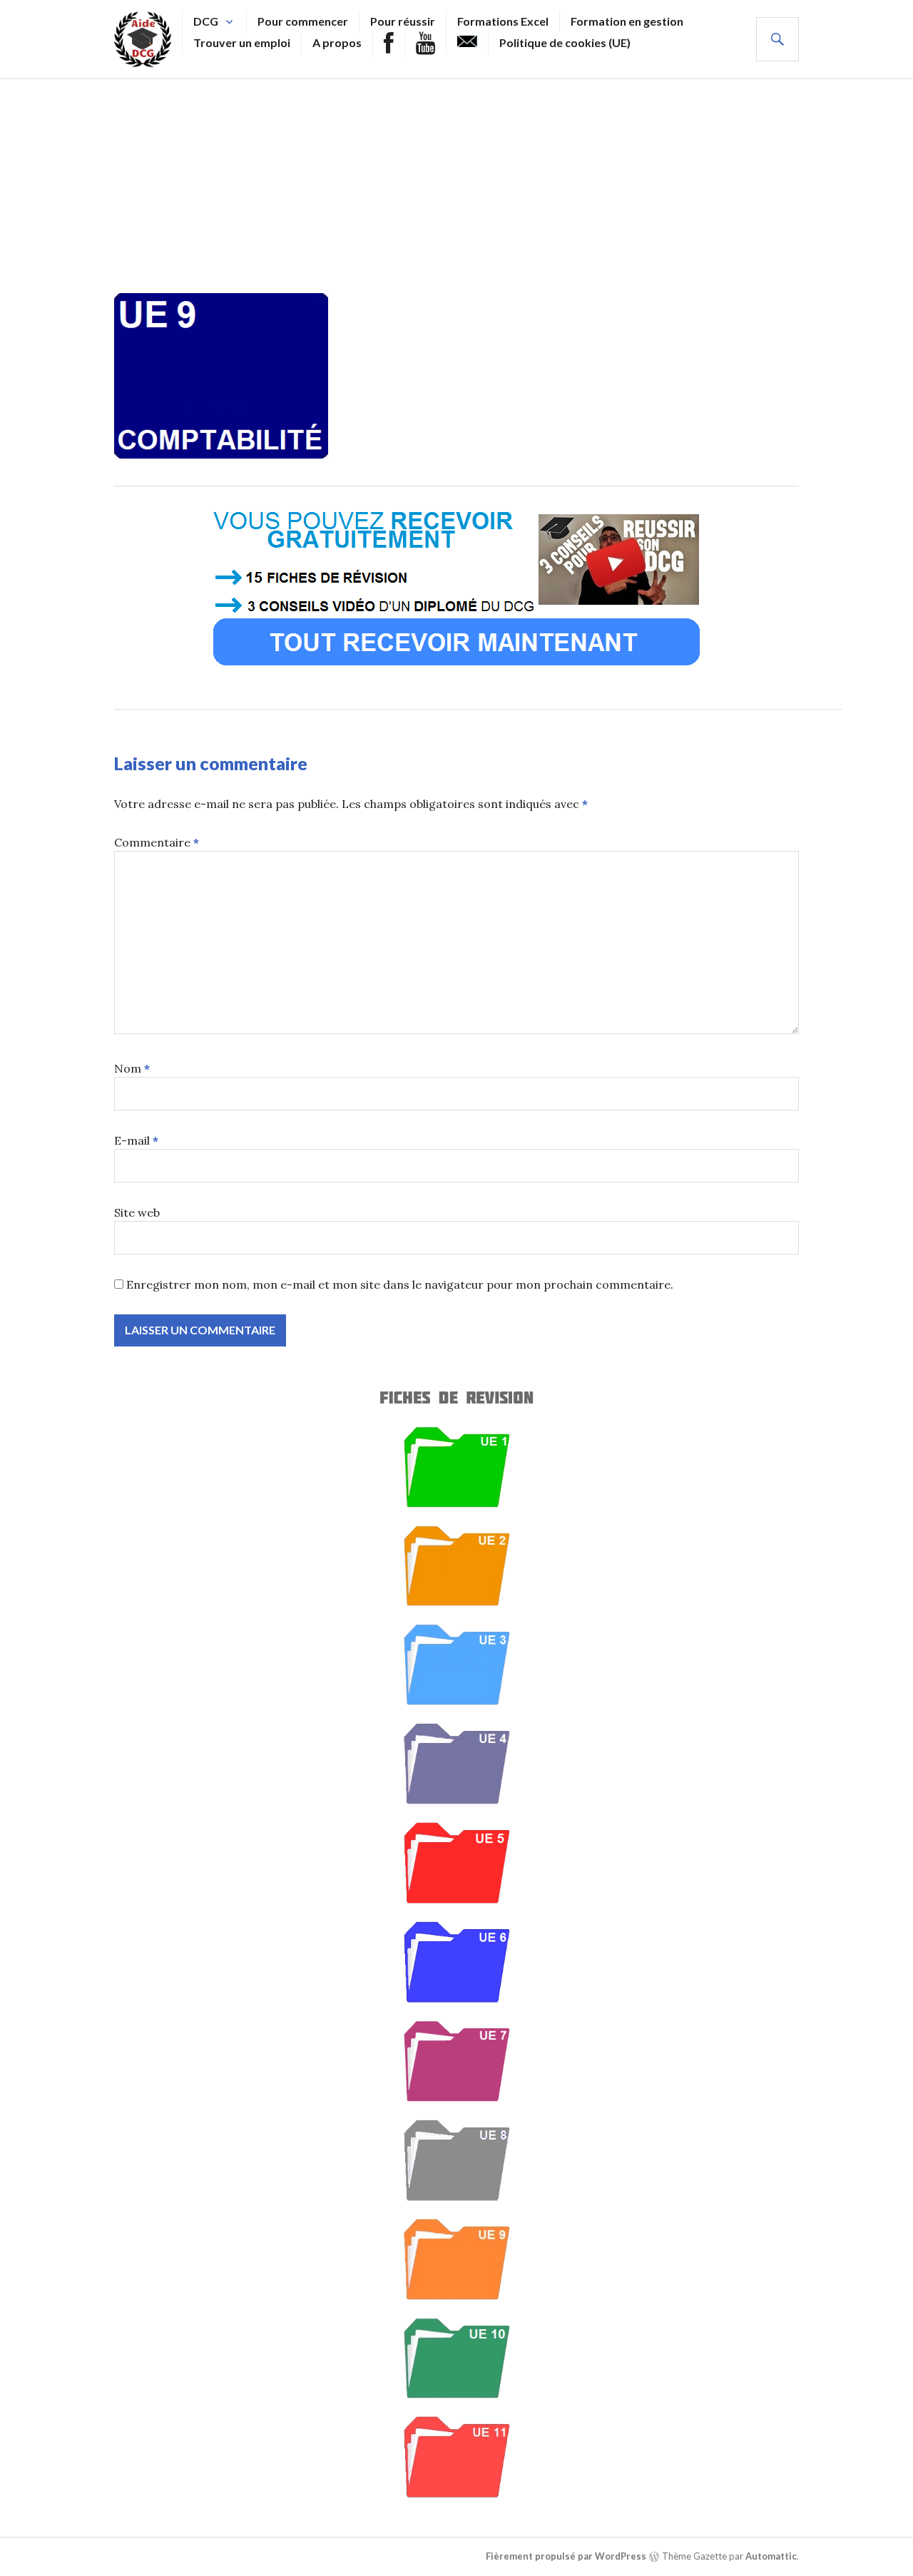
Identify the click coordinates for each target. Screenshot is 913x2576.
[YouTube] (425, 45)
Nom (132, 1068)
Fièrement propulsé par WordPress (566, 2556)
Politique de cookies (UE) (565, 42)
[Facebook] (389, 45)
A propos (337, 42)
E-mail (136, 1140)
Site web (137, 1212)
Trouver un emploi (242, 42)
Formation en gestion (627, 21)
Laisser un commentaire (211, 763)
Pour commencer (303, 21)
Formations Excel (503, 21)
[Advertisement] (456, 186)
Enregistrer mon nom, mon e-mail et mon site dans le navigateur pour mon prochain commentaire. (400, 1284)
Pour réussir (403, 21)
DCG (206, 21)
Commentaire (157, 842)
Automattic (771, 2556)
